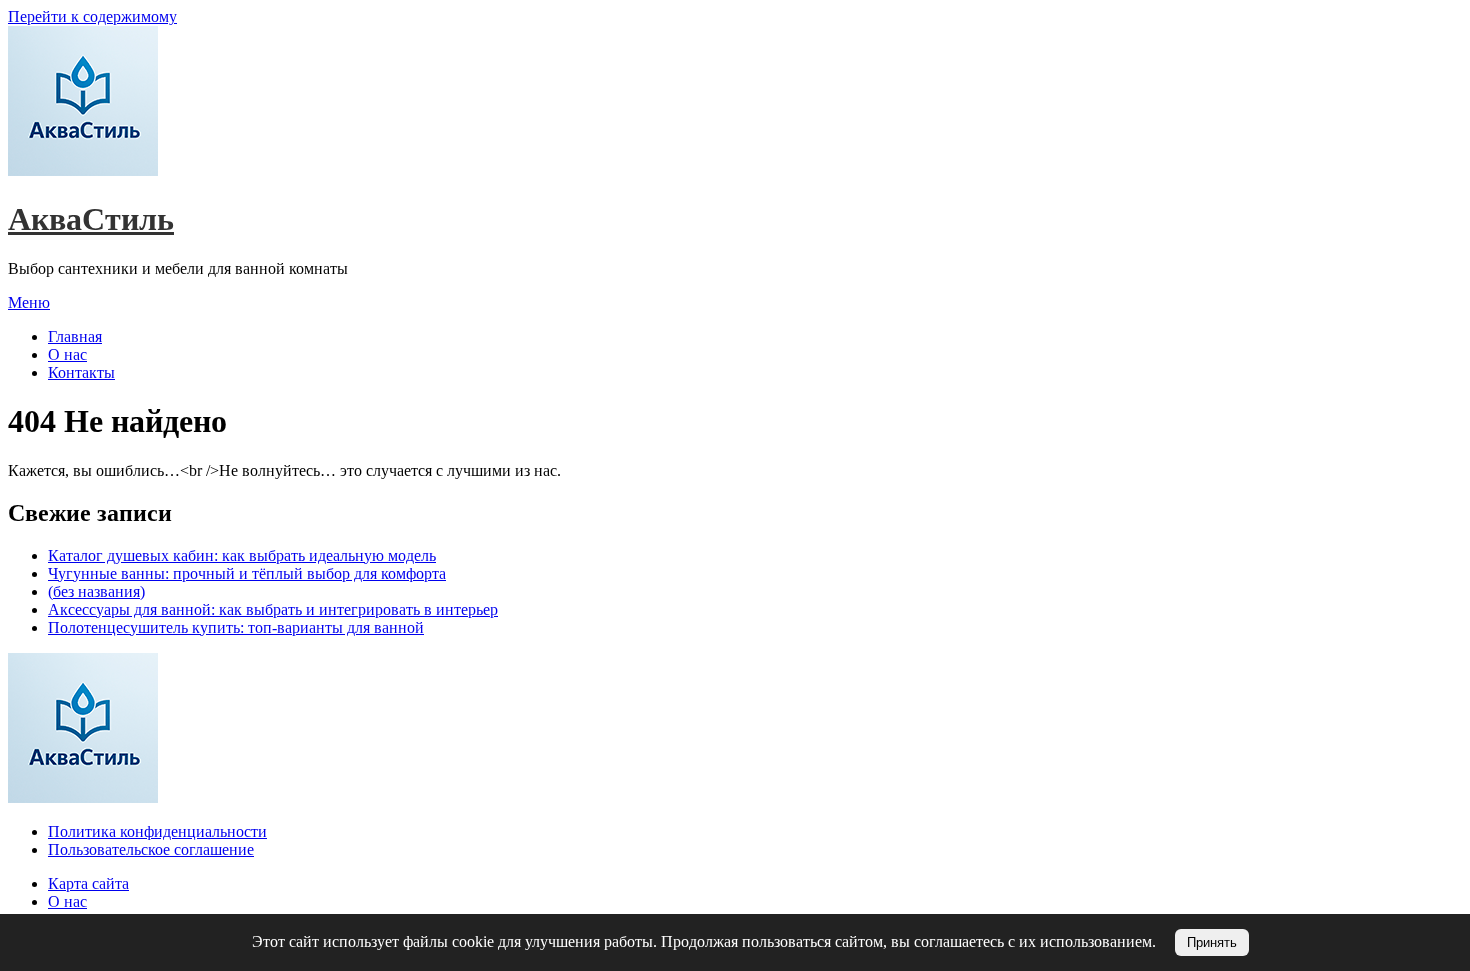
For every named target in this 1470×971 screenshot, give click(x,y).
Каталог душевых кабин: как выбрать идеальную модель (242, 555)
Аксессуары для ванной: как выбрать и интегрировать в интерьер (273, 609)
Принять (1212, 942)
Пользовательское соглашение (151, 849)
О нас (67, 354)
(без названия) (96, 591)
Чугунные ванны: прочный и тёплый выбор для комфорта (247, 573)
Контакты (81, 372)
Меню (29, 302)
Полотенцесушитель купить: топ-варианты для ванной (236, 627)
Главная (75, 336)
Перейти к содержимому (92, 16)
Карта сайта (88, 883)
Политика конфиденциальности (157, 831)
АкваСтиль (91, 219)
